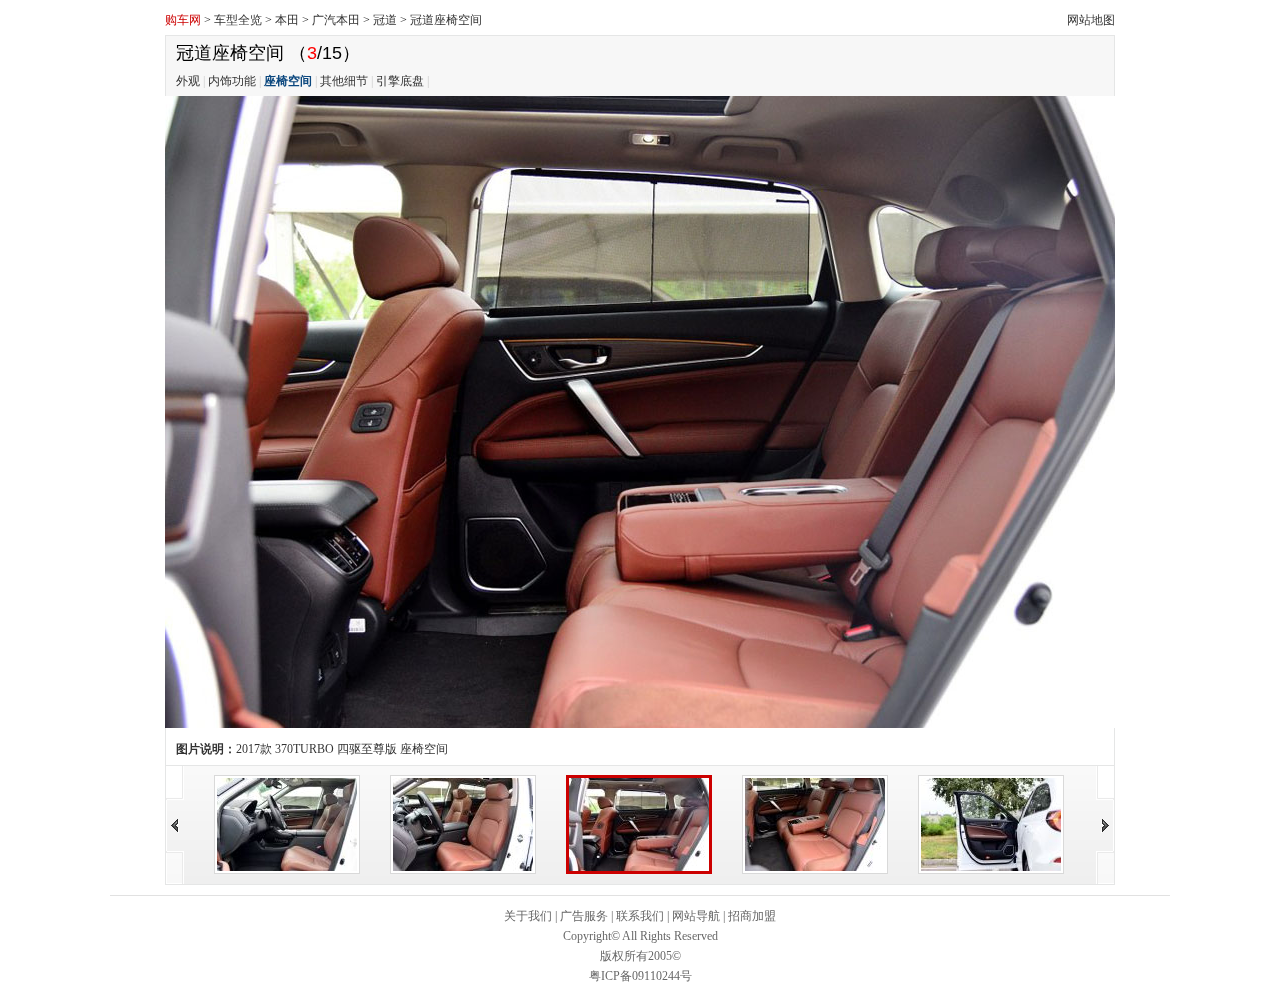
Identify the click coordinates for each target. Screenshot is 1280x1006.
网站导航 (696, 916)
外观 (188, 81)
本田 (287, 20)
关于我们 (528, 916)
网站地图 (1091, 20)
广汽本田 (336, 20)
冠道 (385, 20)
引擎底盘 (400, 81)
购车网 (183, 20)
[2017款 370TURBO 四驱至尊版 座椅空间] (287, 823)
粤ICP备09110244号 (640, 976)
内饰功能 (232, 81)
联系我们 (640, 916)
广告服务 (584, 916)
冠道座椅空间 (446, 20)
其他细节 (344, 81)
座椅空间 (288, 81)
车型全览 (238, 20)
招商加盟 (752, 916)
